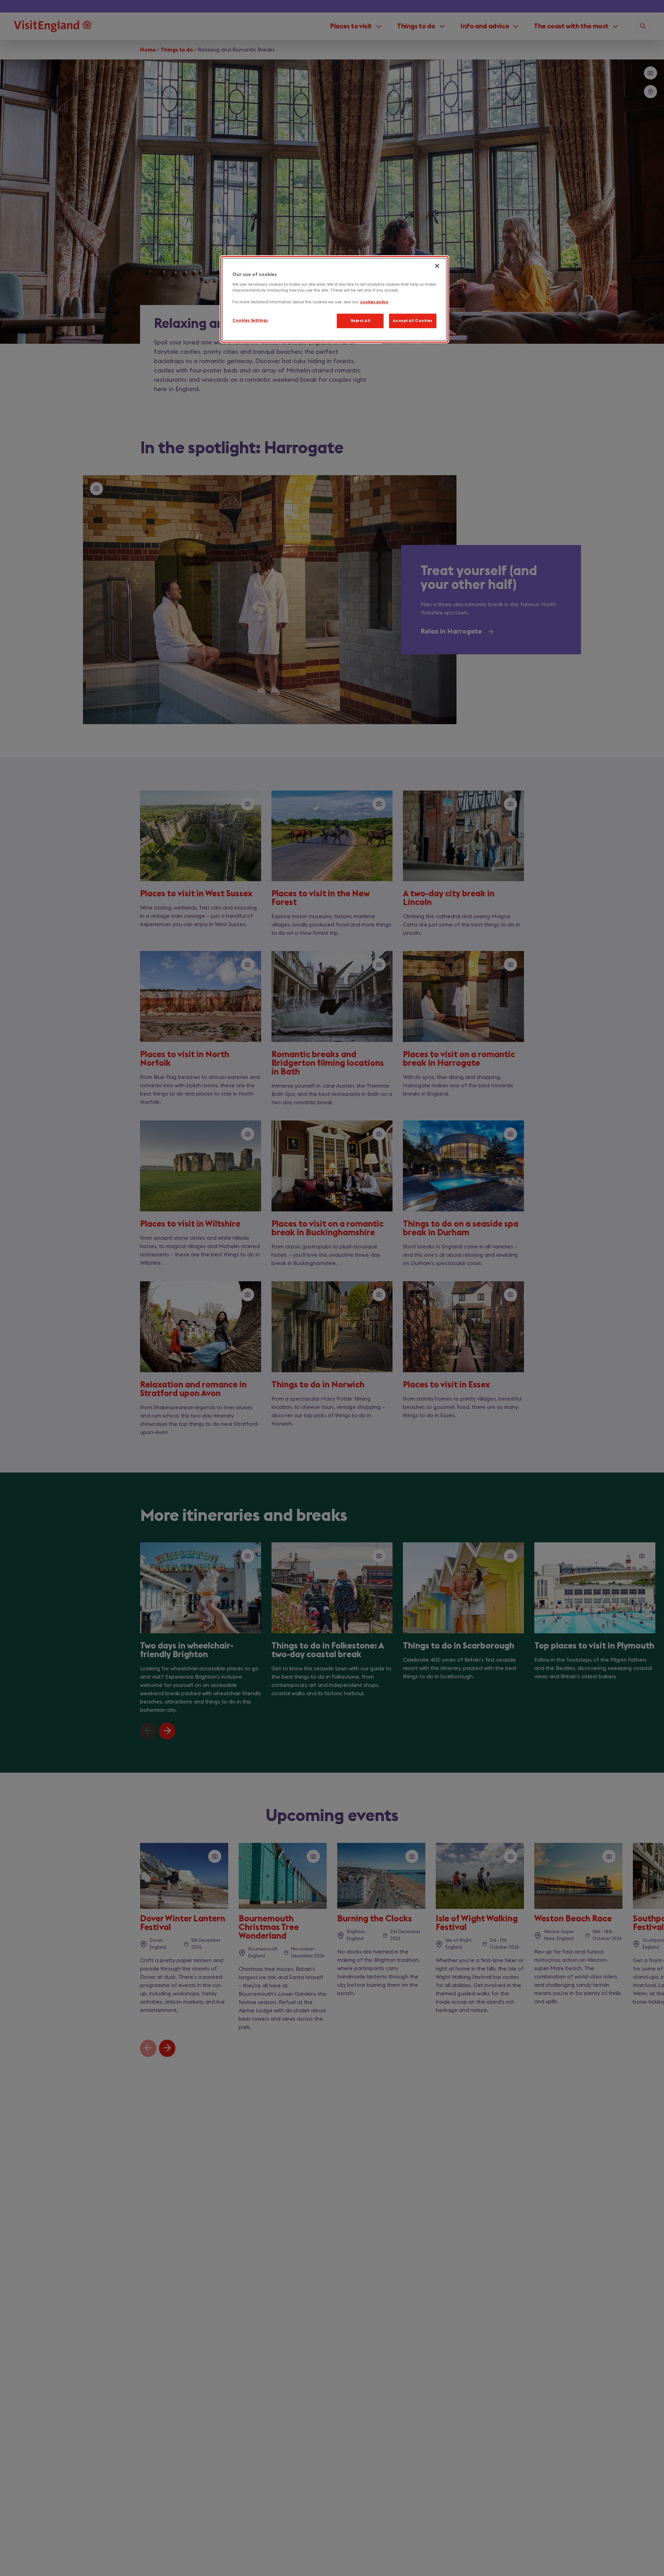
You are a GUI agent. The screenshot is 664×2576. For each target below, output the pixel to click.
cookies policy (374, 302)
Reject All (361, 321)
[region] (334, 299)
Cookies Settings (250, 321)
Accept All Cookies (413, 321)
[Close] (437, 266)
